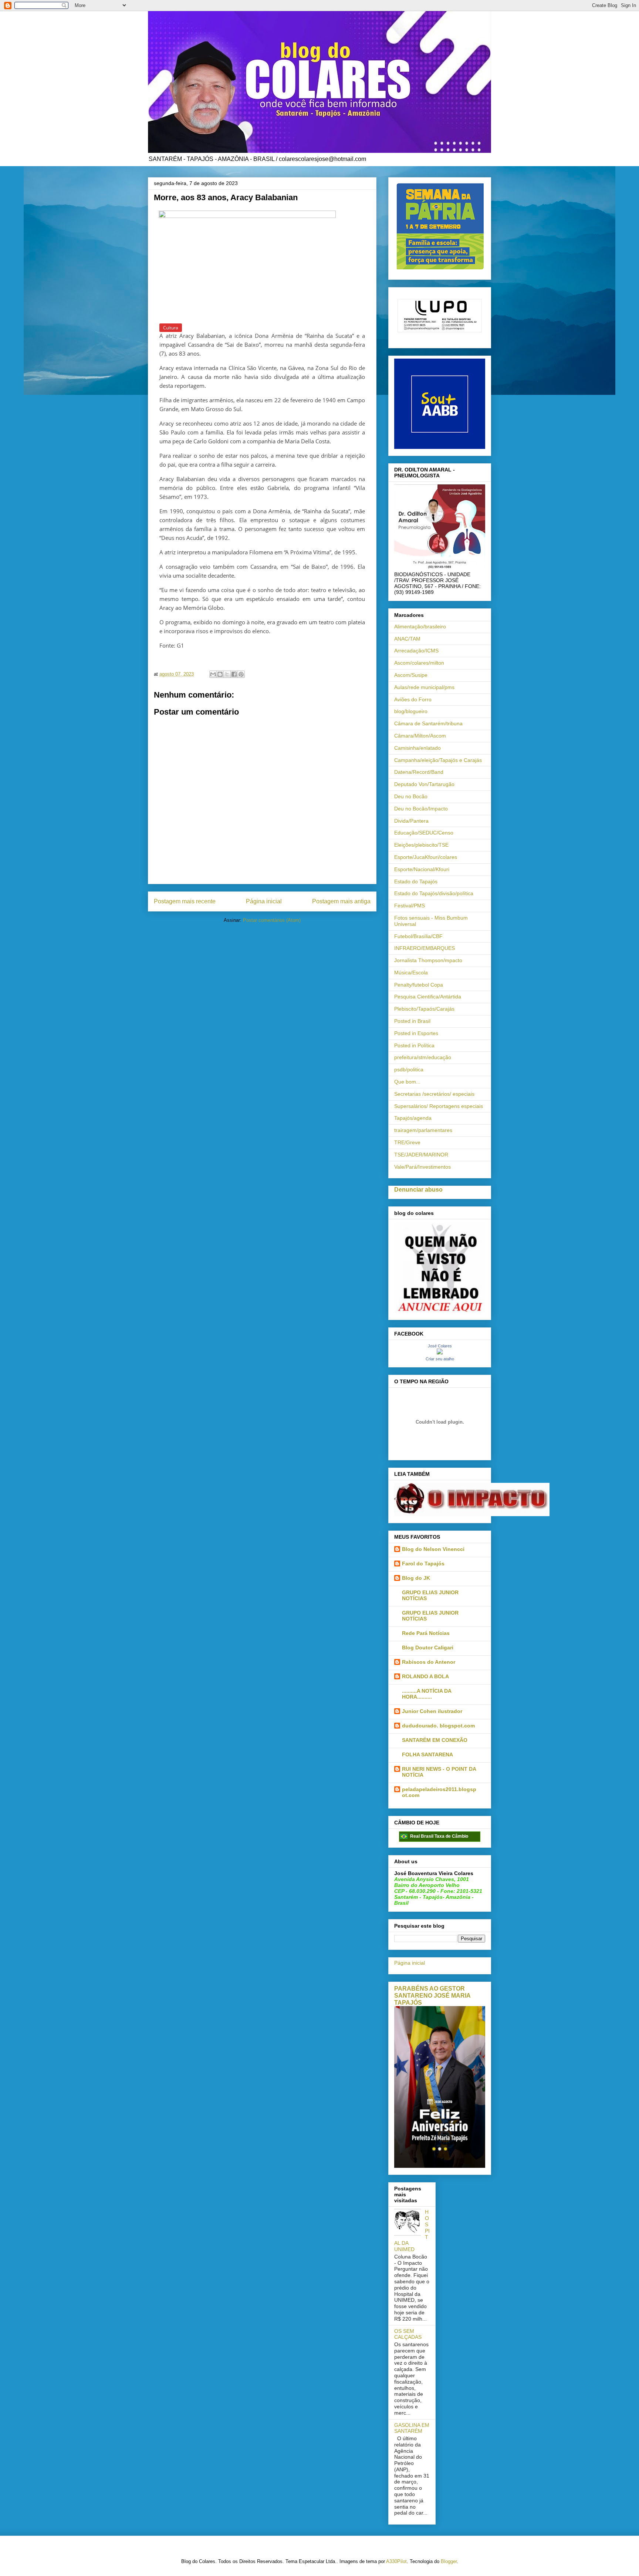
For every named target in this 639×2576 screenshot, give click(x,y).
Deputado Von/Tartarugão (424, 784)
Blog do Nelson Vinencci (433, 1549)
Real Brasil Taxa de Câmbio (439, 1836)
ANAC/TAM (407, 639)
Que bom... (407, 1082)
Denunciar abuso (418, 1189)
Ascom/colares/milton (419, 663)
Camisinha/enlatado (417, 748)
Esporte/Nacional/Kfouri (422, 869)
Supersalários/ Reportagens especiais (439, 1106)
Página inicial (264, 901)
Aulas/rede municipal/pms (424, 687)
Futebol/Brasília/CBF (418, 936)
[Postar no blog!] (220, 674)
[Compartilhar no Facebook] (234, 674)
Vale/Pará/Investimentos (422, 1167)
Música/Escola (411, 973)
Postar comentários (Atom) (272, 920)
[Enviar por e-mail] (213, 674)
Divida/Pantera (411, 821)
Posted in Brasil (412, 1021)
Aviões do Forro (413, 699)
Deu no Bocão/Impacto (421, 809)
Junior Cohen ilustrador (432, 1711)
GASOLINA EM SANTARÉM (412, 2428)
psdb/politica (409, 1069)
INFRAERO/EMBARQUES (425, 948)
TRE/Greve (407, 1142)
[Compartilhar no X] (227, 674)
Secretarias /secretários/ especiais (434, 1094)
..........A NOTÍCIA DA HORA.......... (427, 1694)
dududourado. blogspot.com (438, 1726)
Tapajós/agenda (413, 1118)
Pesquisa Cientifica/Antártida (428, 997)
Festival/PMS (410, 906)
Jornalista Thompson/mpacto (428, 960)
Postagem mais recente (185, 901)
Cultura (171, 328)
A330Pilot (396, 2561)
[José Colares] (440, 1353)
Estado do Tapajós (416, 881)
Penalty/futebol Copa (419, 985)
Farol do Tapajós (423, 1564)
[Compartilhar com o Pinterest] (241, 674)
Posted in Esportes (416, 1033)
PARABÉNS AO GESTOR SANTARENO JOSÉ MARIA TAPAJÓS (432, 1995)
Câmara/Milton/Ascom (420, 736)
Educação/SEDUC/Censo (424, 833)
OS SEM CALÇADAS (408, 2334)
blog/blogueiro (411, 711)
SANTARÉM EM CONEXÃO (435, 1740)
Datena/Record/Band (419, 772)
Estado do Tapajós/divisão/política (434, 893)
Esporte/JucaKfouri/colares (426, 857)
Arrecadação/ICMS (416, 651)
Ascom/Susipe (411, 675)
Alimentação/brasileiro (420, 627)
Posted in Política (414, 1045)
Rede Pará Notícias (426, 1633)
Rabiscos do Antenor (429, 1662)
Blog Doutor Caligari (428, 1648)
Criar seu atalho (440, 1359)
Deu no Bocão (411, 796)
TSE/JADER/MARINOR (421, 1155)
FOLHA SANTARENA (427, 1754)
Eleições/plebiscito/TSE (421, 845)
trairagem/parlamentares (423, 1130)
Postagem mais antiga (341, 901)
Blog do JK (416, 1578)
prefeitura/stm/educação (423, 1057)
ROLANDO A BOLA (425, 1676)
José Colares (440, 1346)
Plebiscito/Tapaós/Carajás (424, 1009)
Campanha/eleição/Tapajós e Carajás (438, 760)
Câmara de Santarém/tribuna (428, 723)
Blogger (449, 2561)
